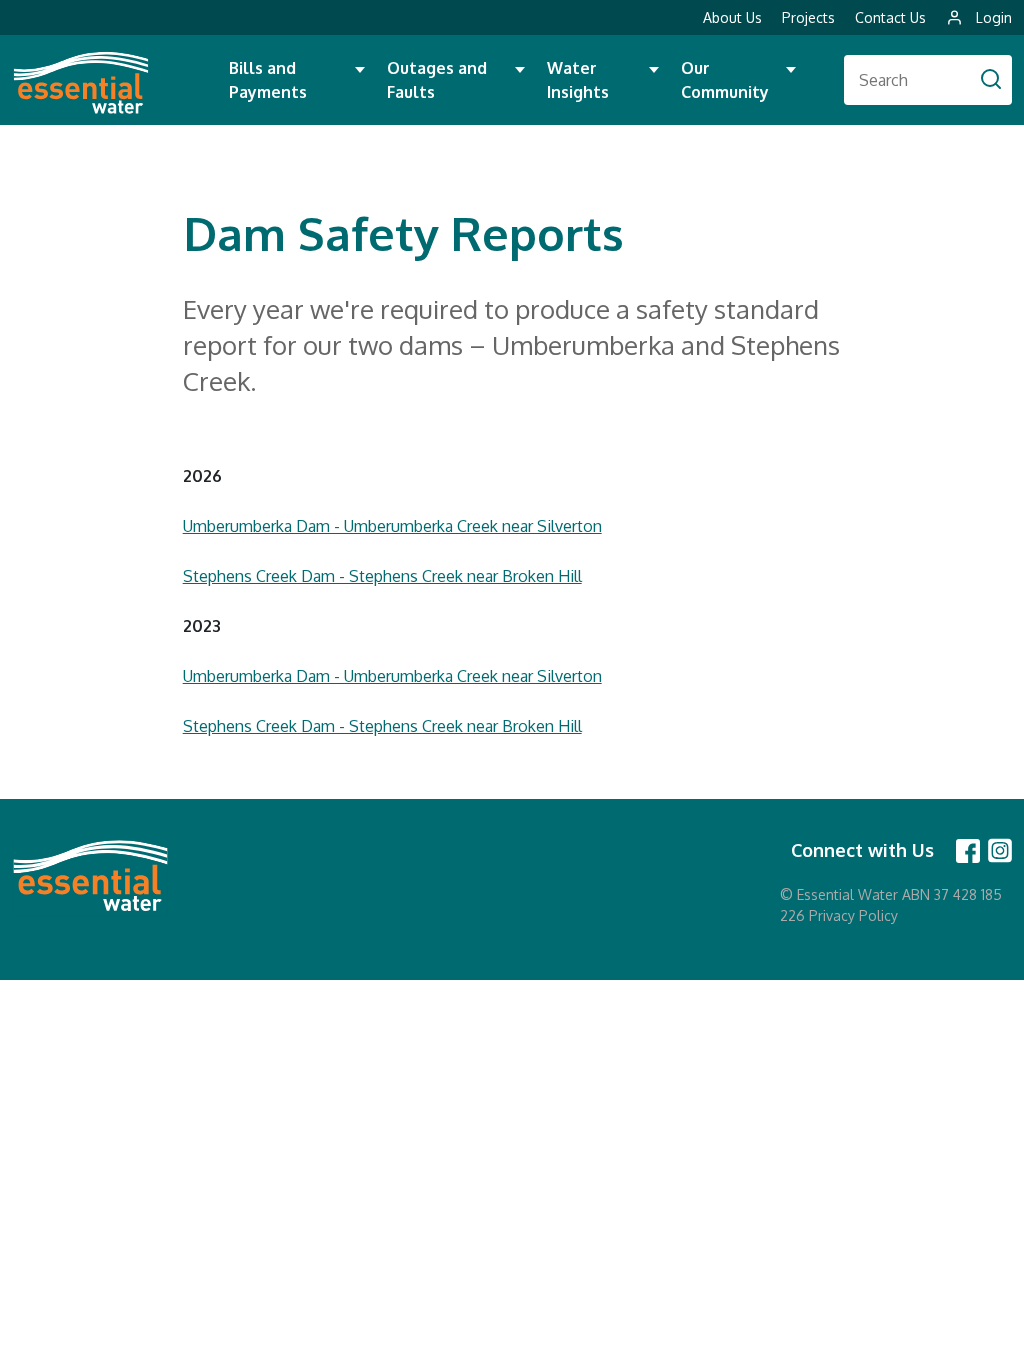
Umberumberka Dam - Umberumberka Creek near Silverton (392, 526)
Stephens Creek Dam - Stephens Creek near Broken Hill (382, 576)
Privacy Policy (853, 915)
